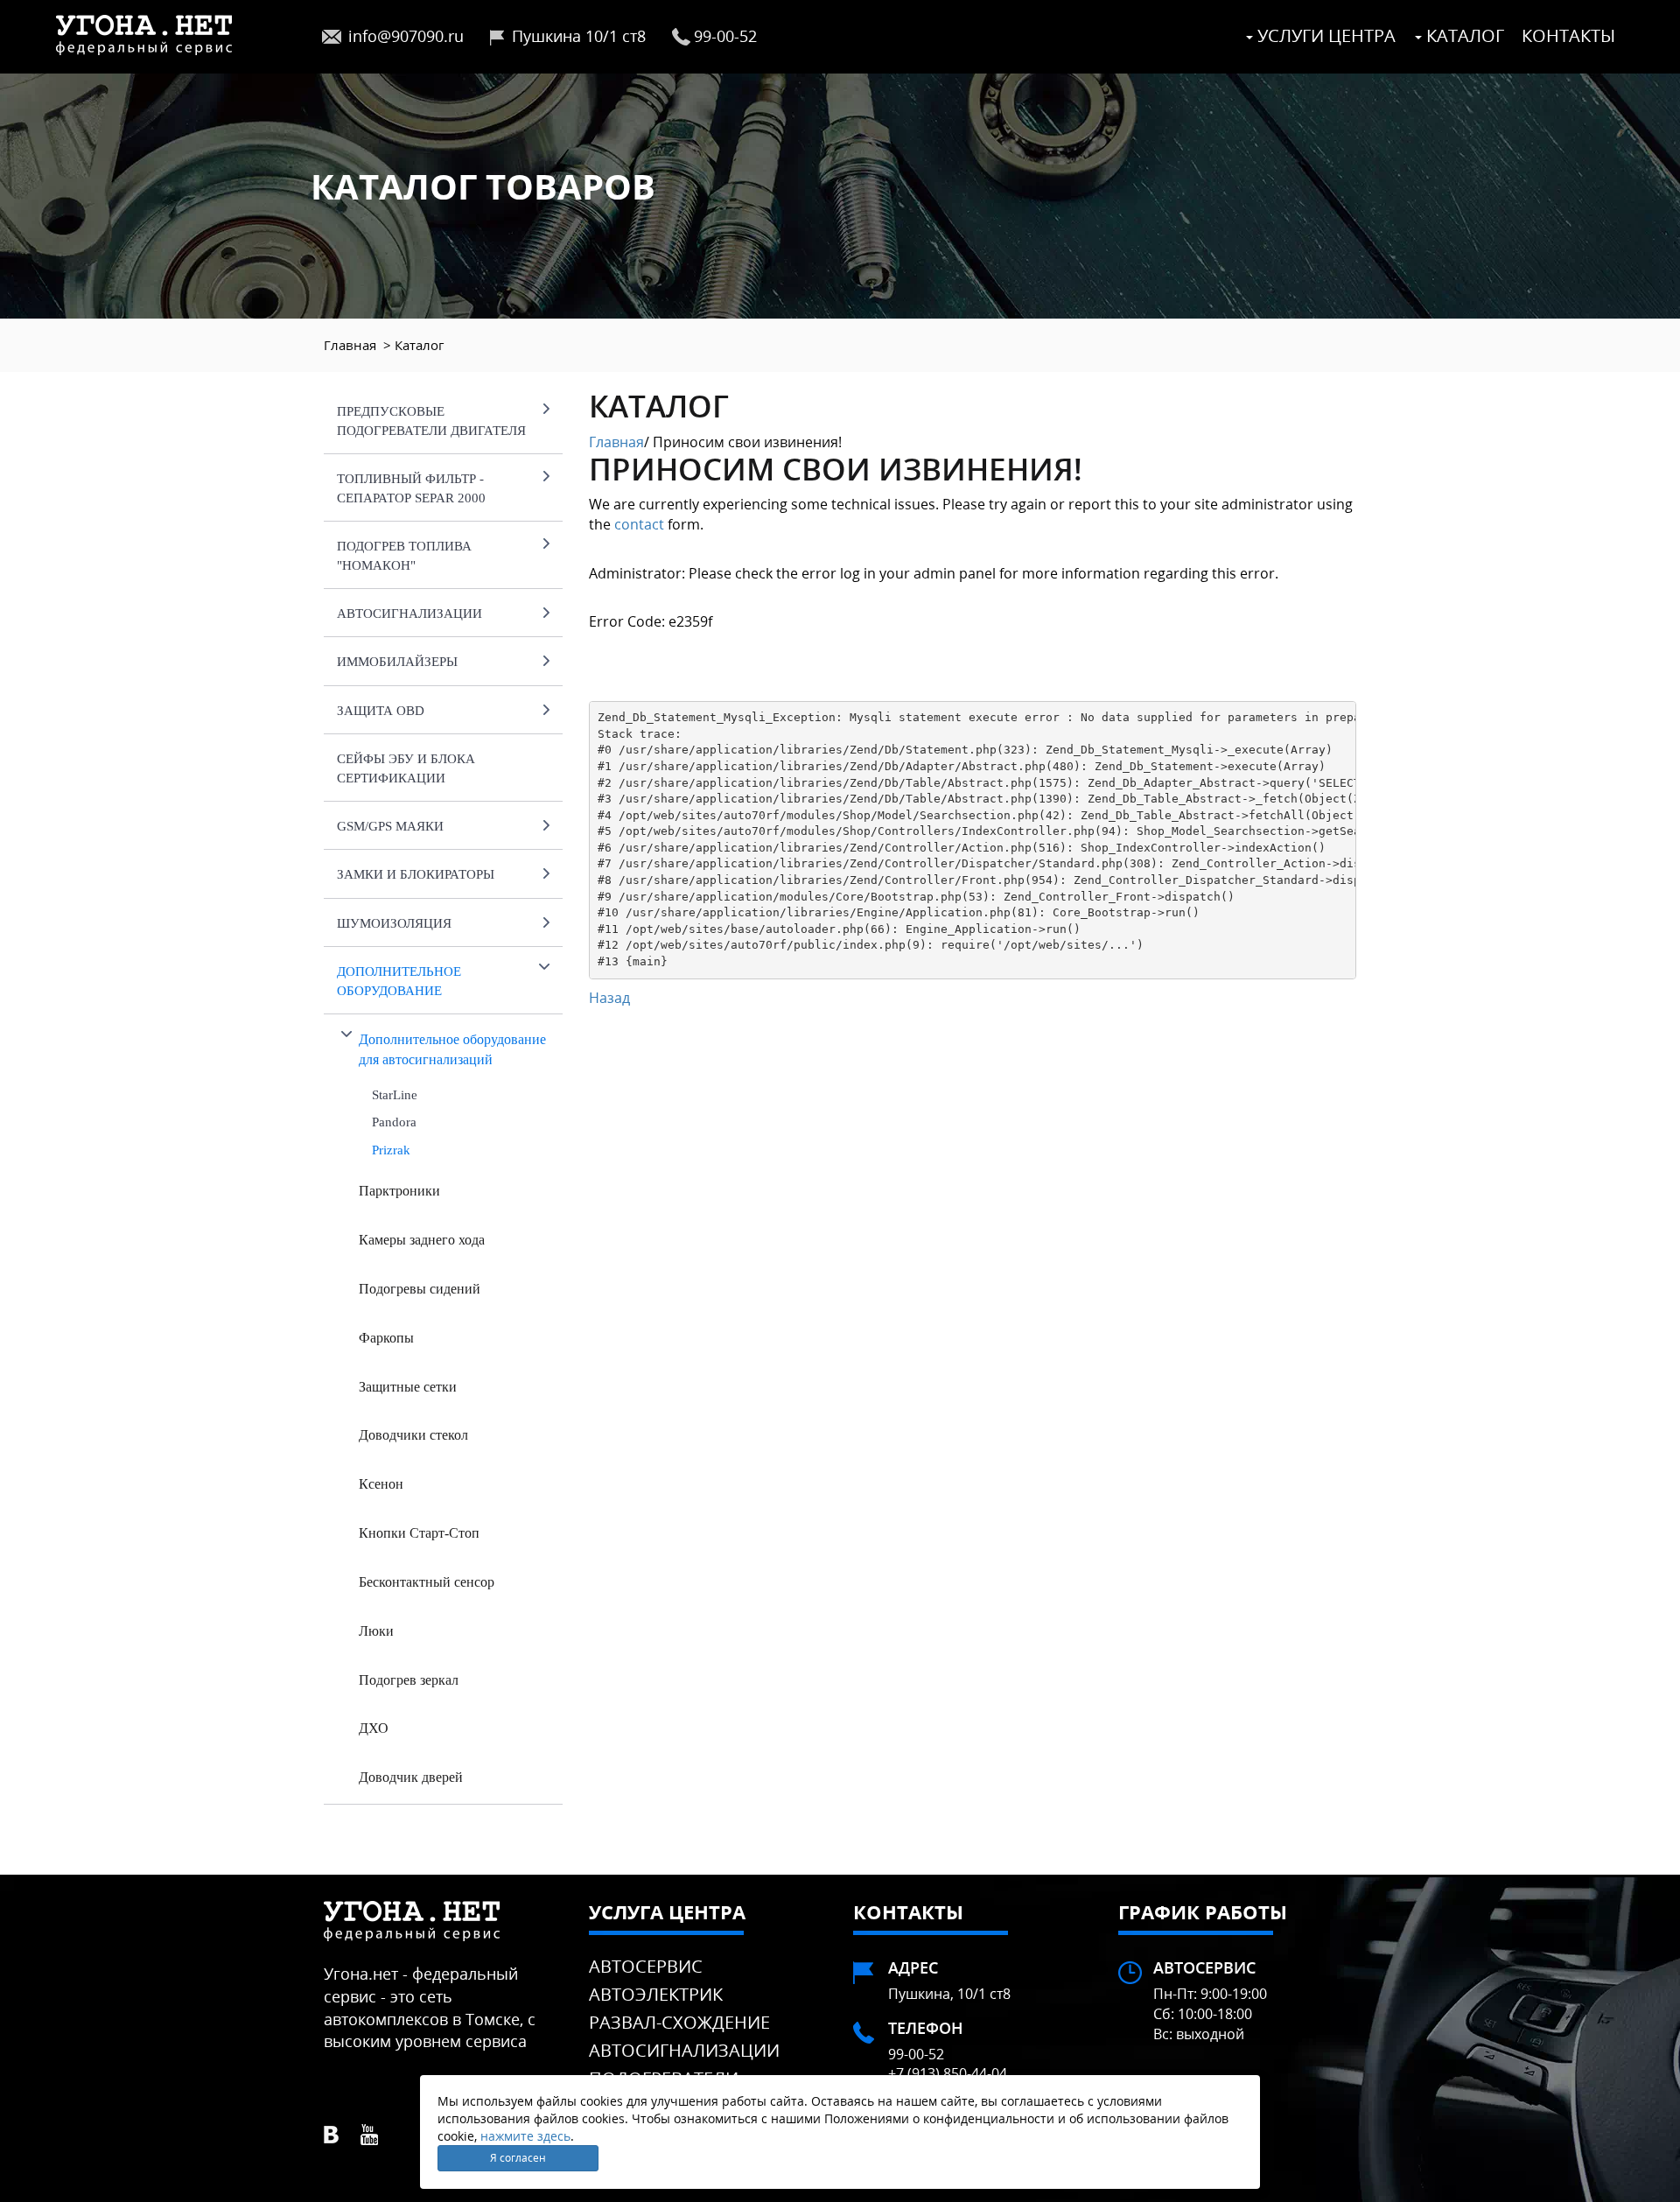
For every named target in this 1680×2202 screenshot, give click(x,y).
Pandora (394, 1122)
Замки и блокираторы (416, 874)
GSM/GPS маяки (390, 826)
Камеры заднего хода (422, 1240)
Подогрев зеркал (409, 1680)
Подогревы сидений (420, 1289)
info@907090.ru (406, 36)
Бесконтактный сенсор (427, 1582)
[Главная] (144, 33)
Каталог (1463, 35)
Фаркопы (386, 1338)
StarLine (395, 1095)
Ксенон (381, 1484)
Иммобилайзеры (397, 662)
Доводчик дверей (411, 1777)
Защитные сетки (408, 1387)
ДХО (374, 1728)
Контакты (1568, 35)
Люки (376, 1631)
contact (639, 524)
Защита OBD (381, 711)
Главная (350, 345)
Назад (609, 998)
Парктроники (399, 1191)
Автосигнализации (409, 614)
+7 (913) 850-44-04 (948, 2073)
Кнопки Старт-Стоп (419, 1533)
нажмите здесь (525, 2136)
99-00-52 (725, 36)
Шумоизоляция (394, 923)
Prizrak (391, 1150)
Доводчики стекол (413, 1435)
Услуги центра (1324, 35)
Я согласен (518, 2158)
